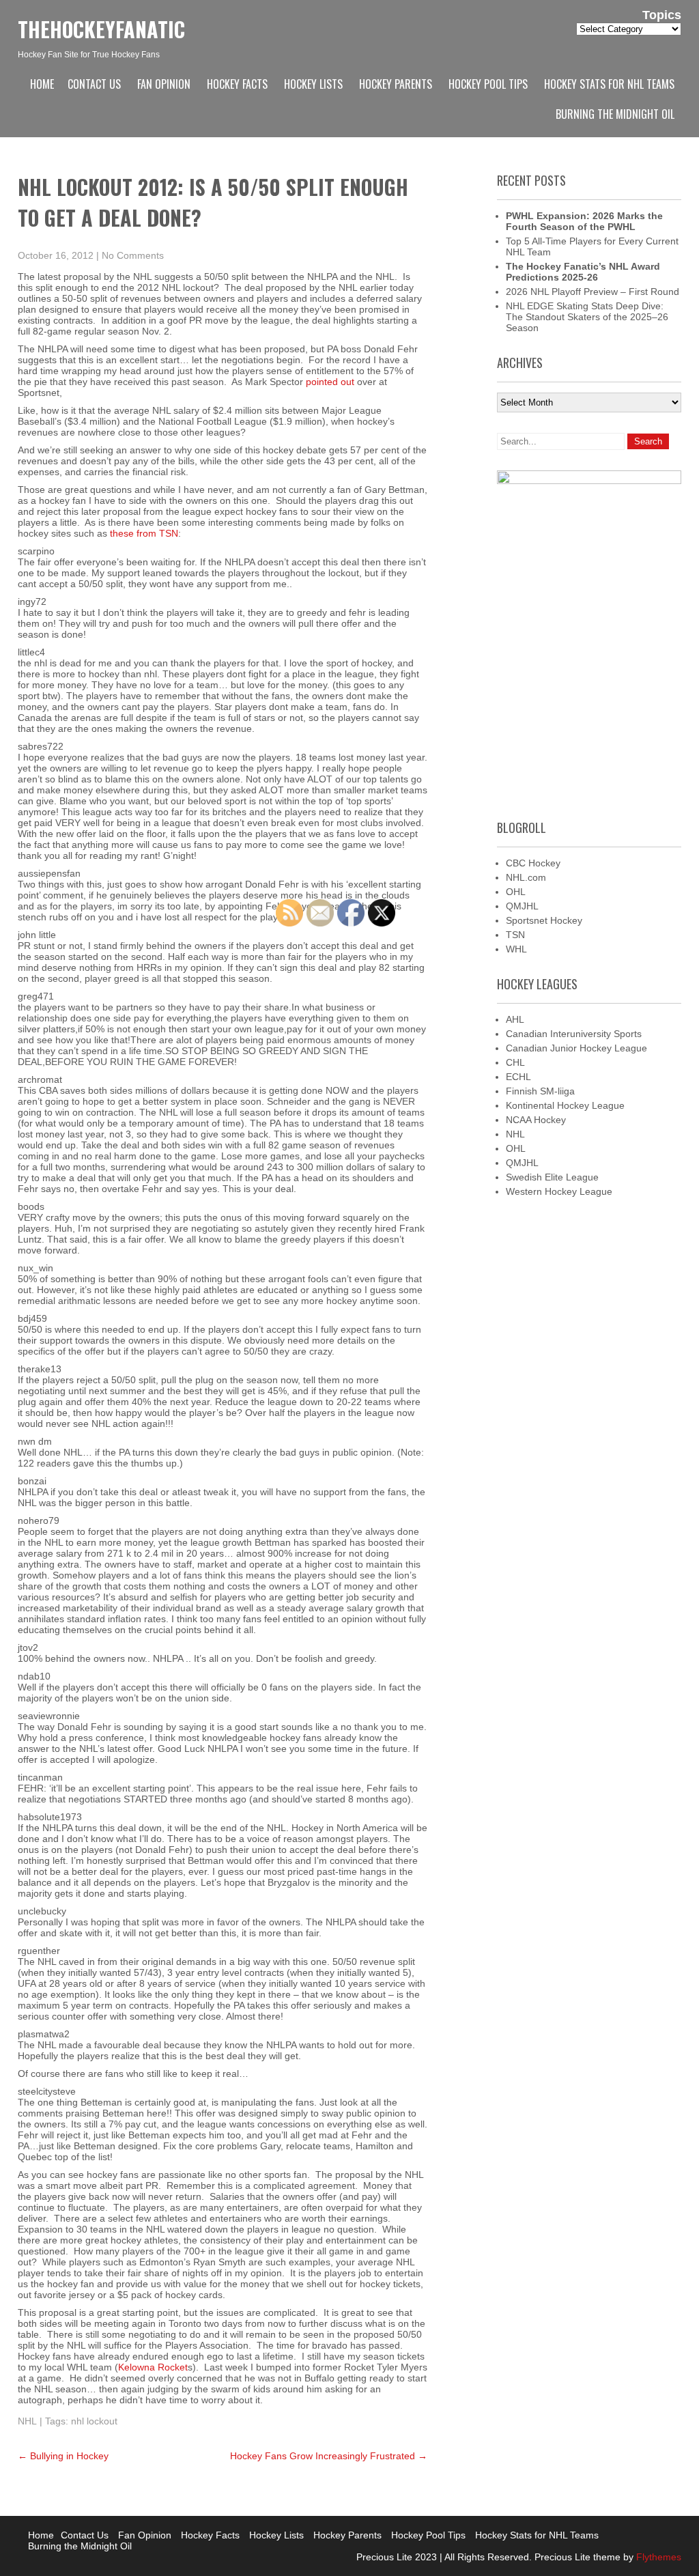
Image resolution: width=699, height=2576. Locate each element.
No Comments (133, 255)
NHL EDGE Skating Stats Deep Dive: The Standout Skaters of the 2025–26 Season (587, 317)
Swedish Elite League (552, 1177)
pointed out (330, 382)
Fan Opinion (164, 84)
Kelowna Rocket (153, 2367)
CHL (515, 1062)
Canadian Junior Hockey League (576, 1048)
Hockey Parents (396, 84)
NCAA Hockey (536, 1120)
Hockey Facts (237, 84)
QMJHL (522, 906)
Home (42, 84)
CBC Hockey (533, 863)
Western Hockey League (559, 1191)
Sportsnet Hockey (544, 920)
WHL (516, 949)
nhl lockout (94, 2421)
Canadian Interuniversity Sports (574, 1034)
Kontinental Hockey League (565, 1105)
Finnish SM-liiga (540, 1091)
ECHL (518, 1077)
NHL (27, 2421)
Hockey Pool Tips (488, 84)
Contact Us (94, 84)
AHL (515, 1019)
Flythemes (657, 2557)
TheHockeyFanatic (101, 29)
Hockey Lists (313, 84)
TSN (515, 935)
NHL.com (526, 877)
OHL (516, 892)
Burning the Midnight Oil (615, 114)
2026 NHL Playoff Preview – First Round (593, 292)
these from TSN (144, 533)
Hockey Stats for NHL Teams (609, 84)
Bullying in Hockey (63, 2456)
